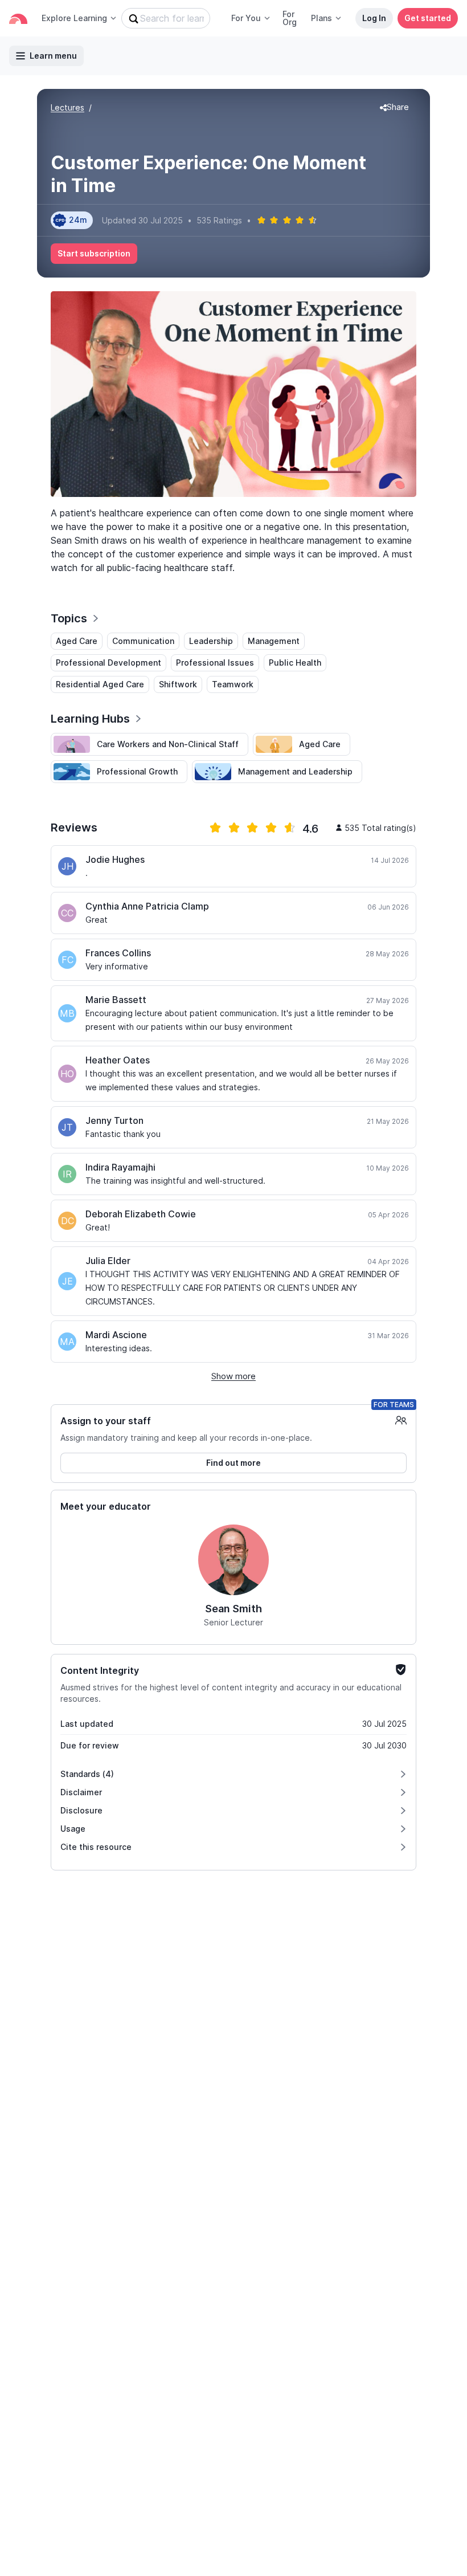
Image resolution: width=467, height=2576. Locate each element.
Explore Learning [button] (74, 18)
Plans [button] (321, 18)
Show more (233, 1376)
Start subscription (94, 253)
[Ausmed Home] (18, 19)
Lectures (67, 107)
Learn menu (53, 56)
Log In (374, 18)
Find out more (233, 1463)
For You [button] (246, 18)
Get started (428, 18)
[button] (394, 108)
